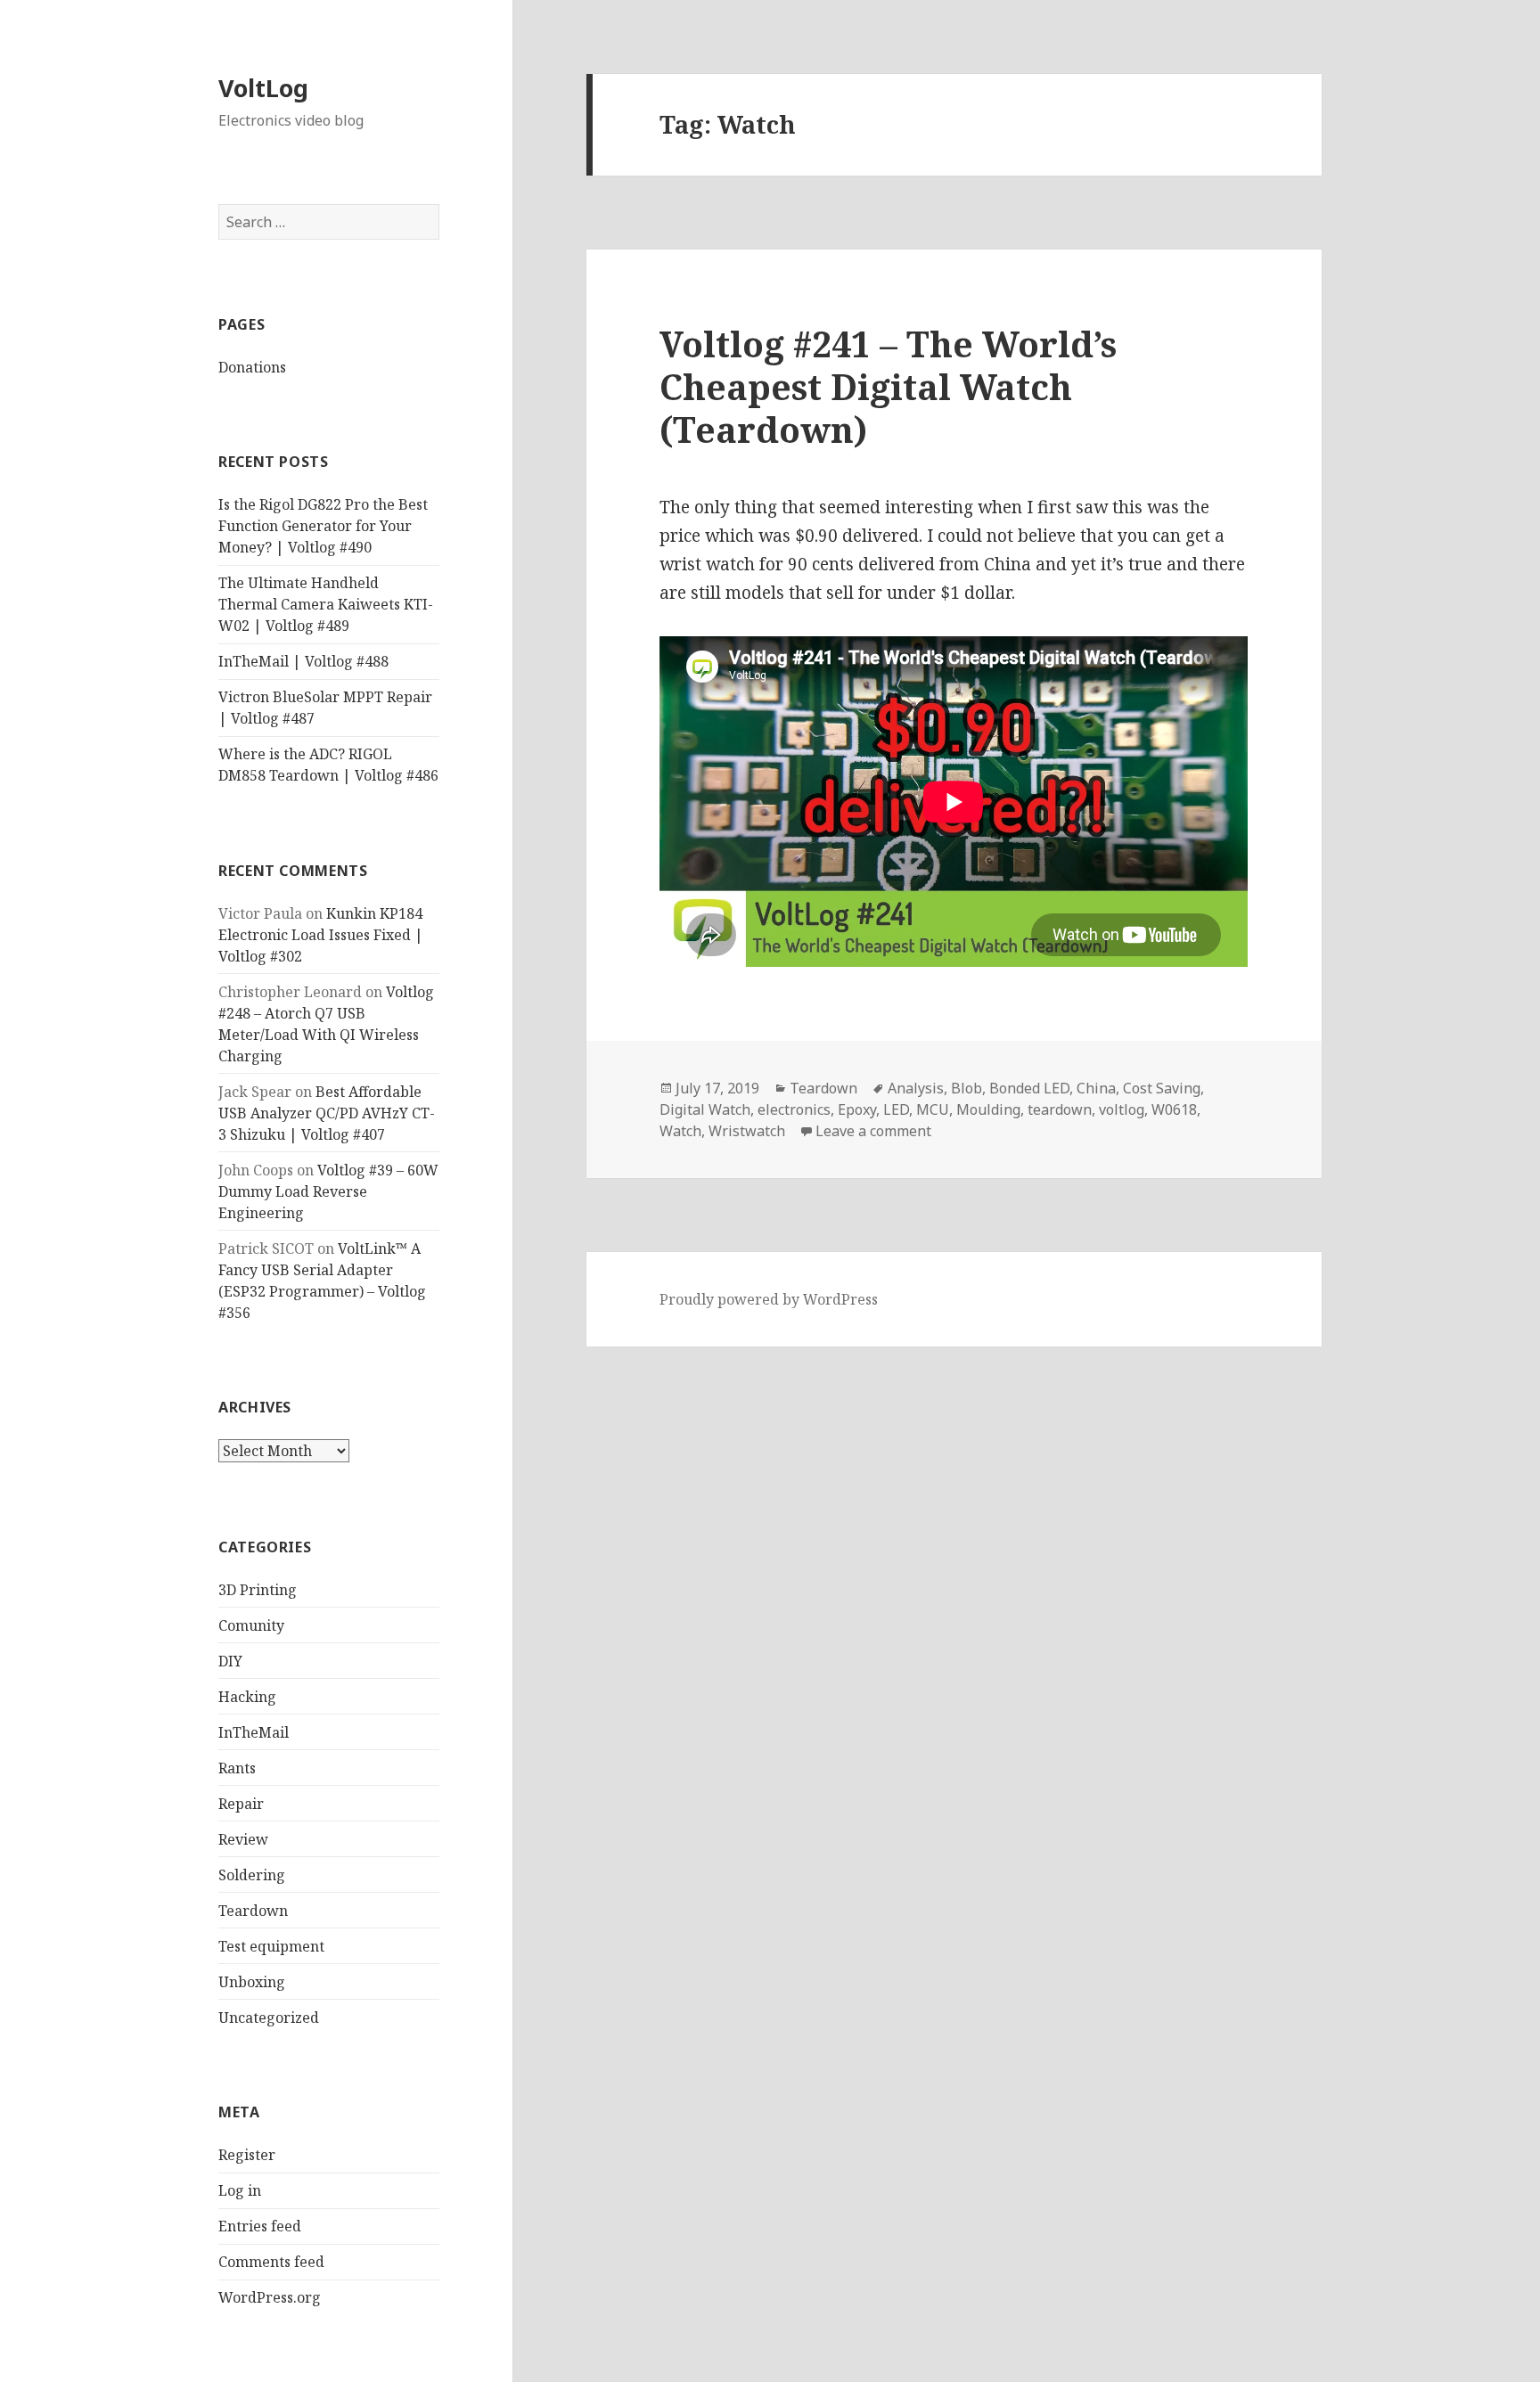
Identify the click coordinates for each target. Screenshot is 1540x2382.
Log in (240, 2190)
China (1096, 1088)
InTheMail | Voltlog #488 (303, 661)
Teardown (253, 1911)
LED (896, 1109)
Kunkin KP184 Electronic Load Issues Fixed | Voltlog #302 (321, 935)
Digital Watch (705, 1109)
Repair (241, 1804)
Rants (237, 1768)
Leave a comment (873, 1131)
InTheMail (254, 1732)
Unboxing (252, 1982)
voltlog (1122, 1109)
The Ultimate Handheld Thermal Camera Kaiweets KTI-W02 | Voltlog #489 (326, 604)
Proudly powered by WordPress (769, 1299)
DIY (230, 1661)
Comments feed (271, 2262)
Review (243, 1839)
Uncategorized (269, 2018)
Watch (680, 1131)
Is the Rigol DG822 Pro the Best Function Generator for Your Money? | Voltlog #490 (323, 526)
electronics (794, 1109)
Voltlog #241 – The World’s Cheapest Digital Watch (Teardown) (888, 386)
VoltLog (263, 88)
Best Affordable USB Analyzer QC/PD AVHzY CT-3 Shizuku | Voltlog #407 (327, 1113)
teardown (1060, 1109)
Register (247, 2155)
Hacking (247, 1697)
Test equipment (271, 1946)
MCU (933, 1109)
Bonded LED (1029, 1088)
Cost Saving (1162, 1088)
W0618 (1174, 1109)
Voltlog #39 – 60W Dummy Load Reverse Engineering (328, 1191)
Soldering (252, 1875)
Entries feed (260, 2226)
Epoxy (857, 1109)
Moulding (988, 1109)
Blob (967, 1088)
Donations (252, 367)
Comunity (251, 1625)
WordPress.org (270, 2297)
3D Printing (258, 1590)
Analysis (916, 1088)
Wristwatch (747, 1131)
